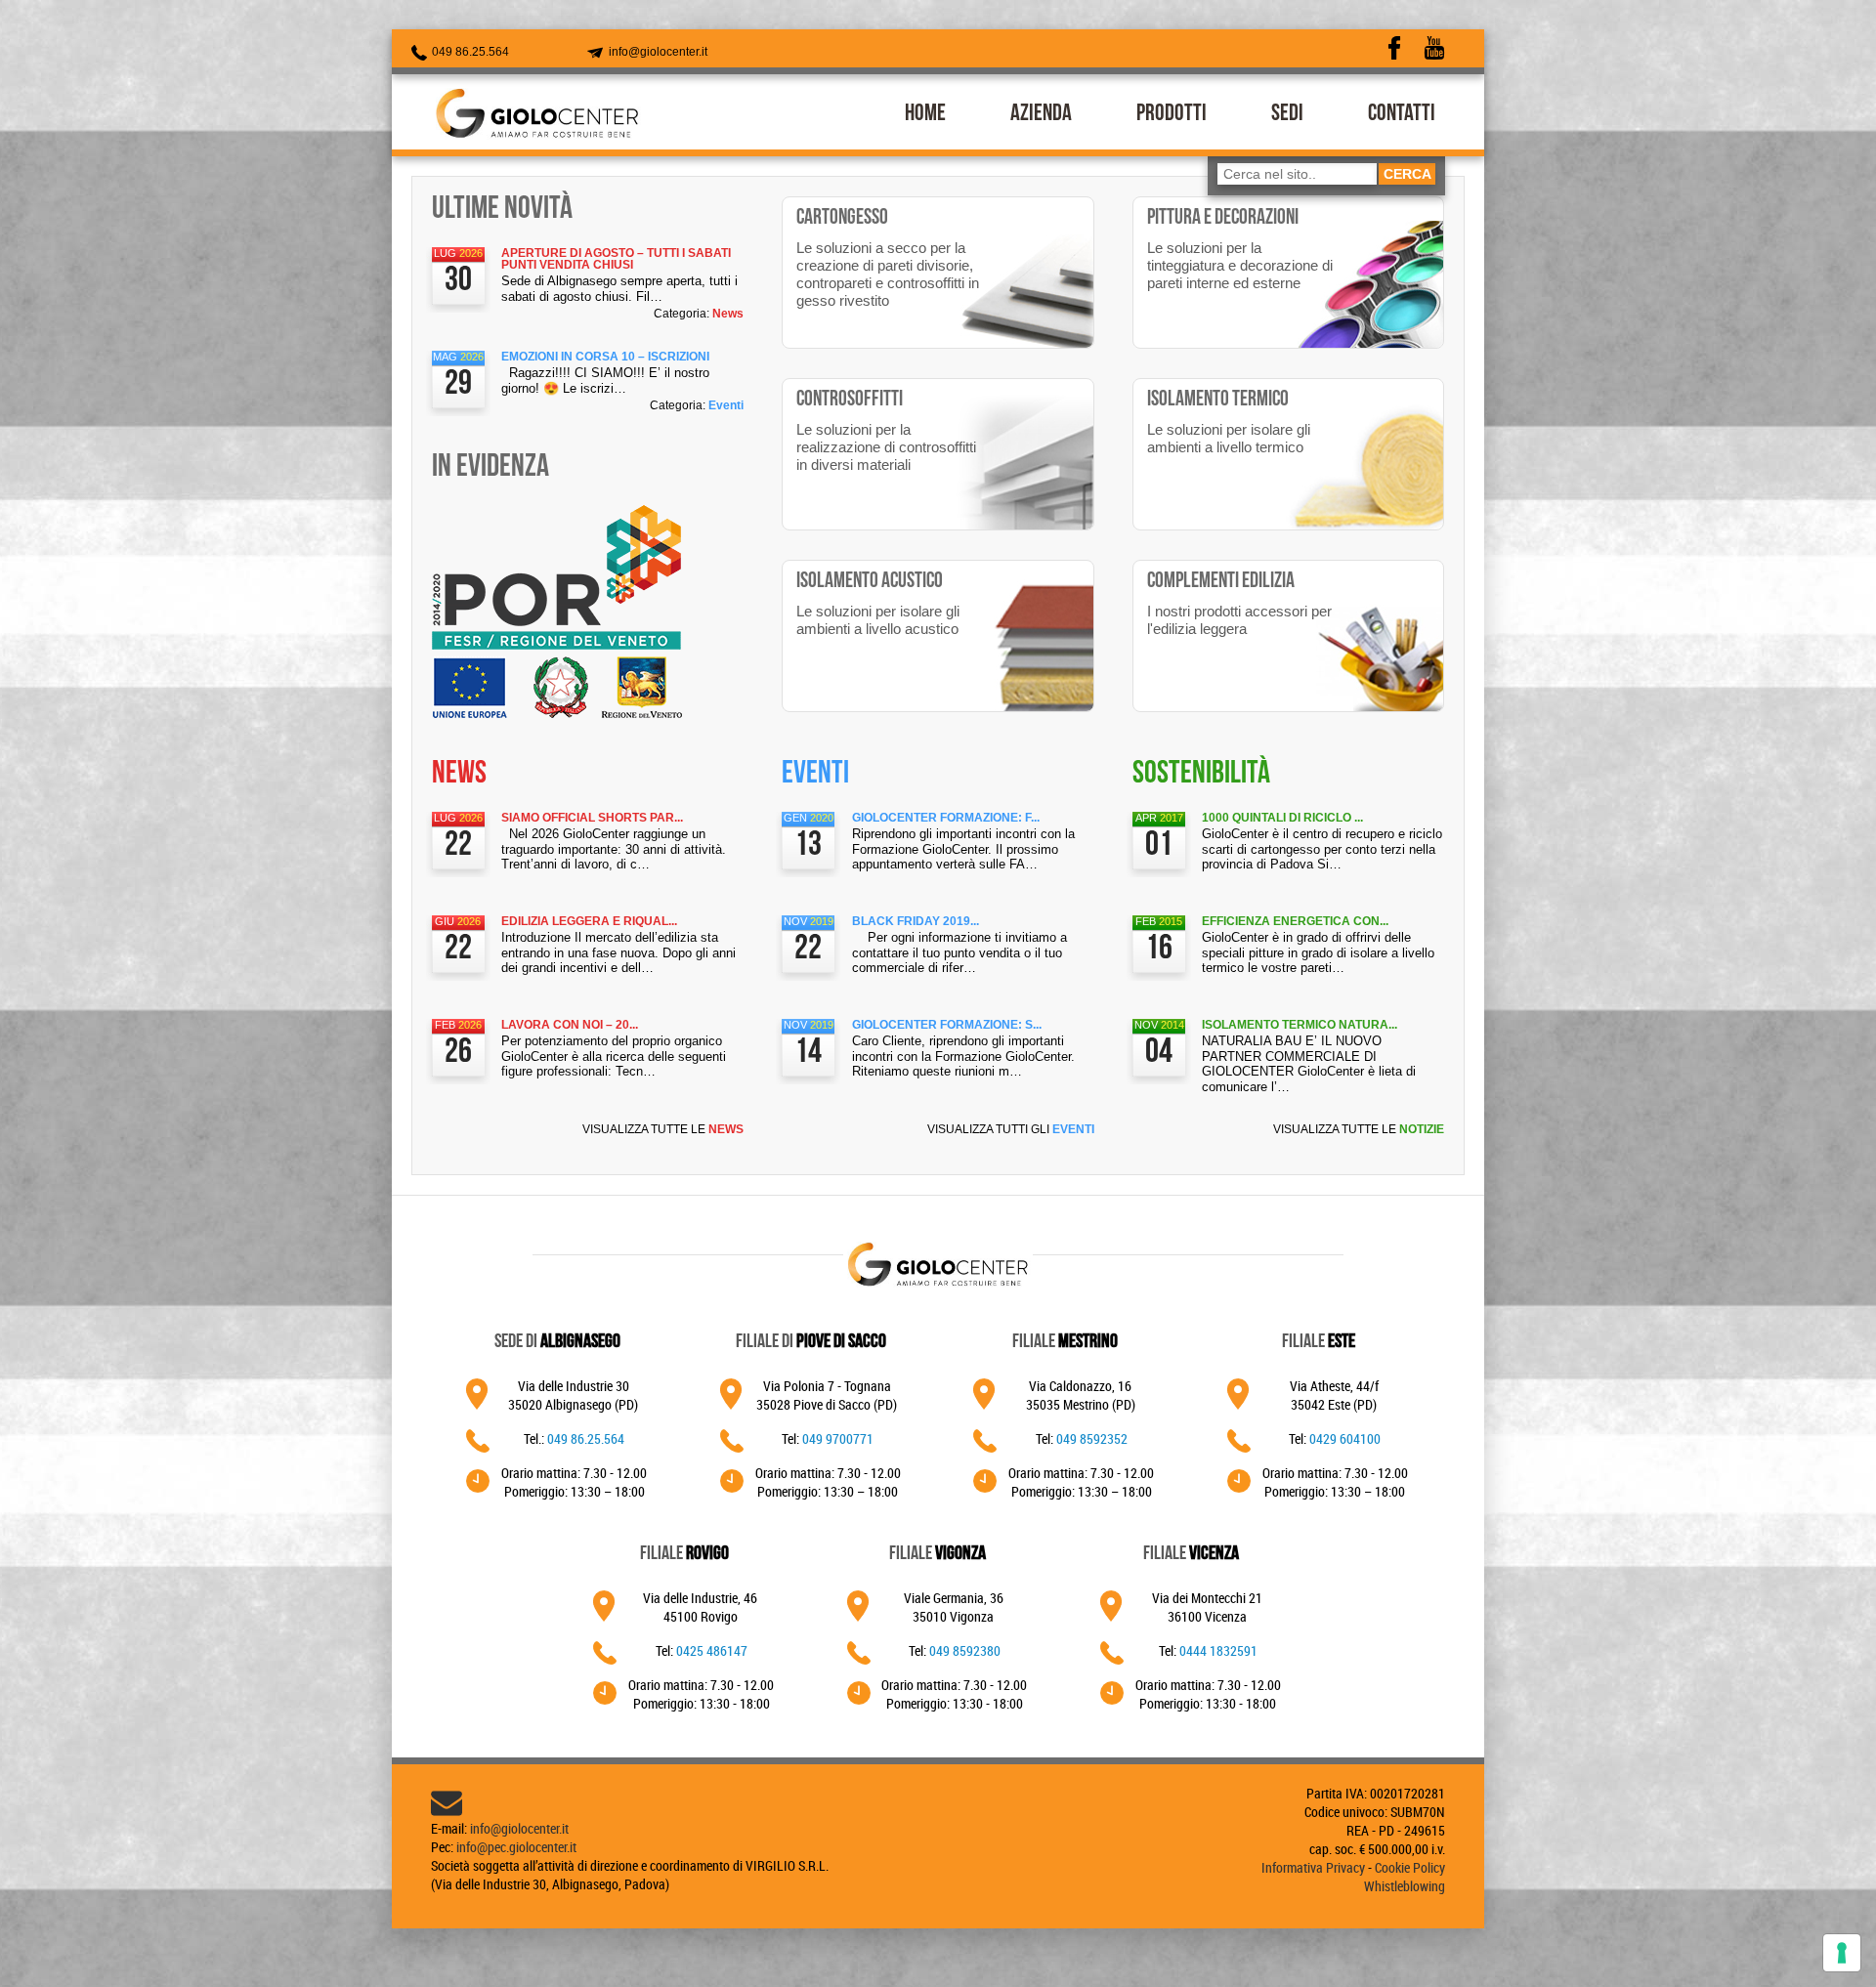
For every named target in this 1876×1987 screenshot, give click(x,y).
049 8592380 (965, 1650)
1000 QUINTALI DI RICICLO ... (1282, 818)
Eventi (726, 405)
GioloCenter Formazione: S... (947, 1025)
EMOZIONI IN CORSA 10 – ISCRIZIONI (605, 357)
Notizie (1422, 1129)
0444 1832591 (1218, 1650)
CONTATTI (1402, 115)
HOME (925, 115)
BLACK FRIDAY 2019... (916, 921)
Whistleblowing (1405, 1886)
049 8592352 (1092, 1438)
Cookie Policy (1410, 1867)
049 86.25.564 (469, 52)
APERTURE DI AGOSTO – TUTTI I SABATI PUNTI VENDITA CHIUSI (616, 259)
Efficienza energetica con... (1295, 921)
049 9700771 (838, 1438)
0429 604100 (1345, 1438)
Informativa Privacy (1313, 1867)
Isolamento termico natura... (1300, 1025)
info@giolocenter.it (657, 52)
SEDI (1287, 115)
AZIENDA (1041, 115)
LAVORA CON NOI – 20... (570, 1025)
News (728, 314)
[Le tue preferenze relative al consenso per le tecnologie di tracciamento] (1842, 1953)
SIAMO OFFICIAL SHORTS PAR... (592, 818)
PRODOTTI (1172, 115)
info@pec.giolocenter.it (516, 1847)
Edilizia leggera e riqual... (589, 921)
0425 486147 (712, 1650)
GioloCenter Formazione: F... (946, 818)
